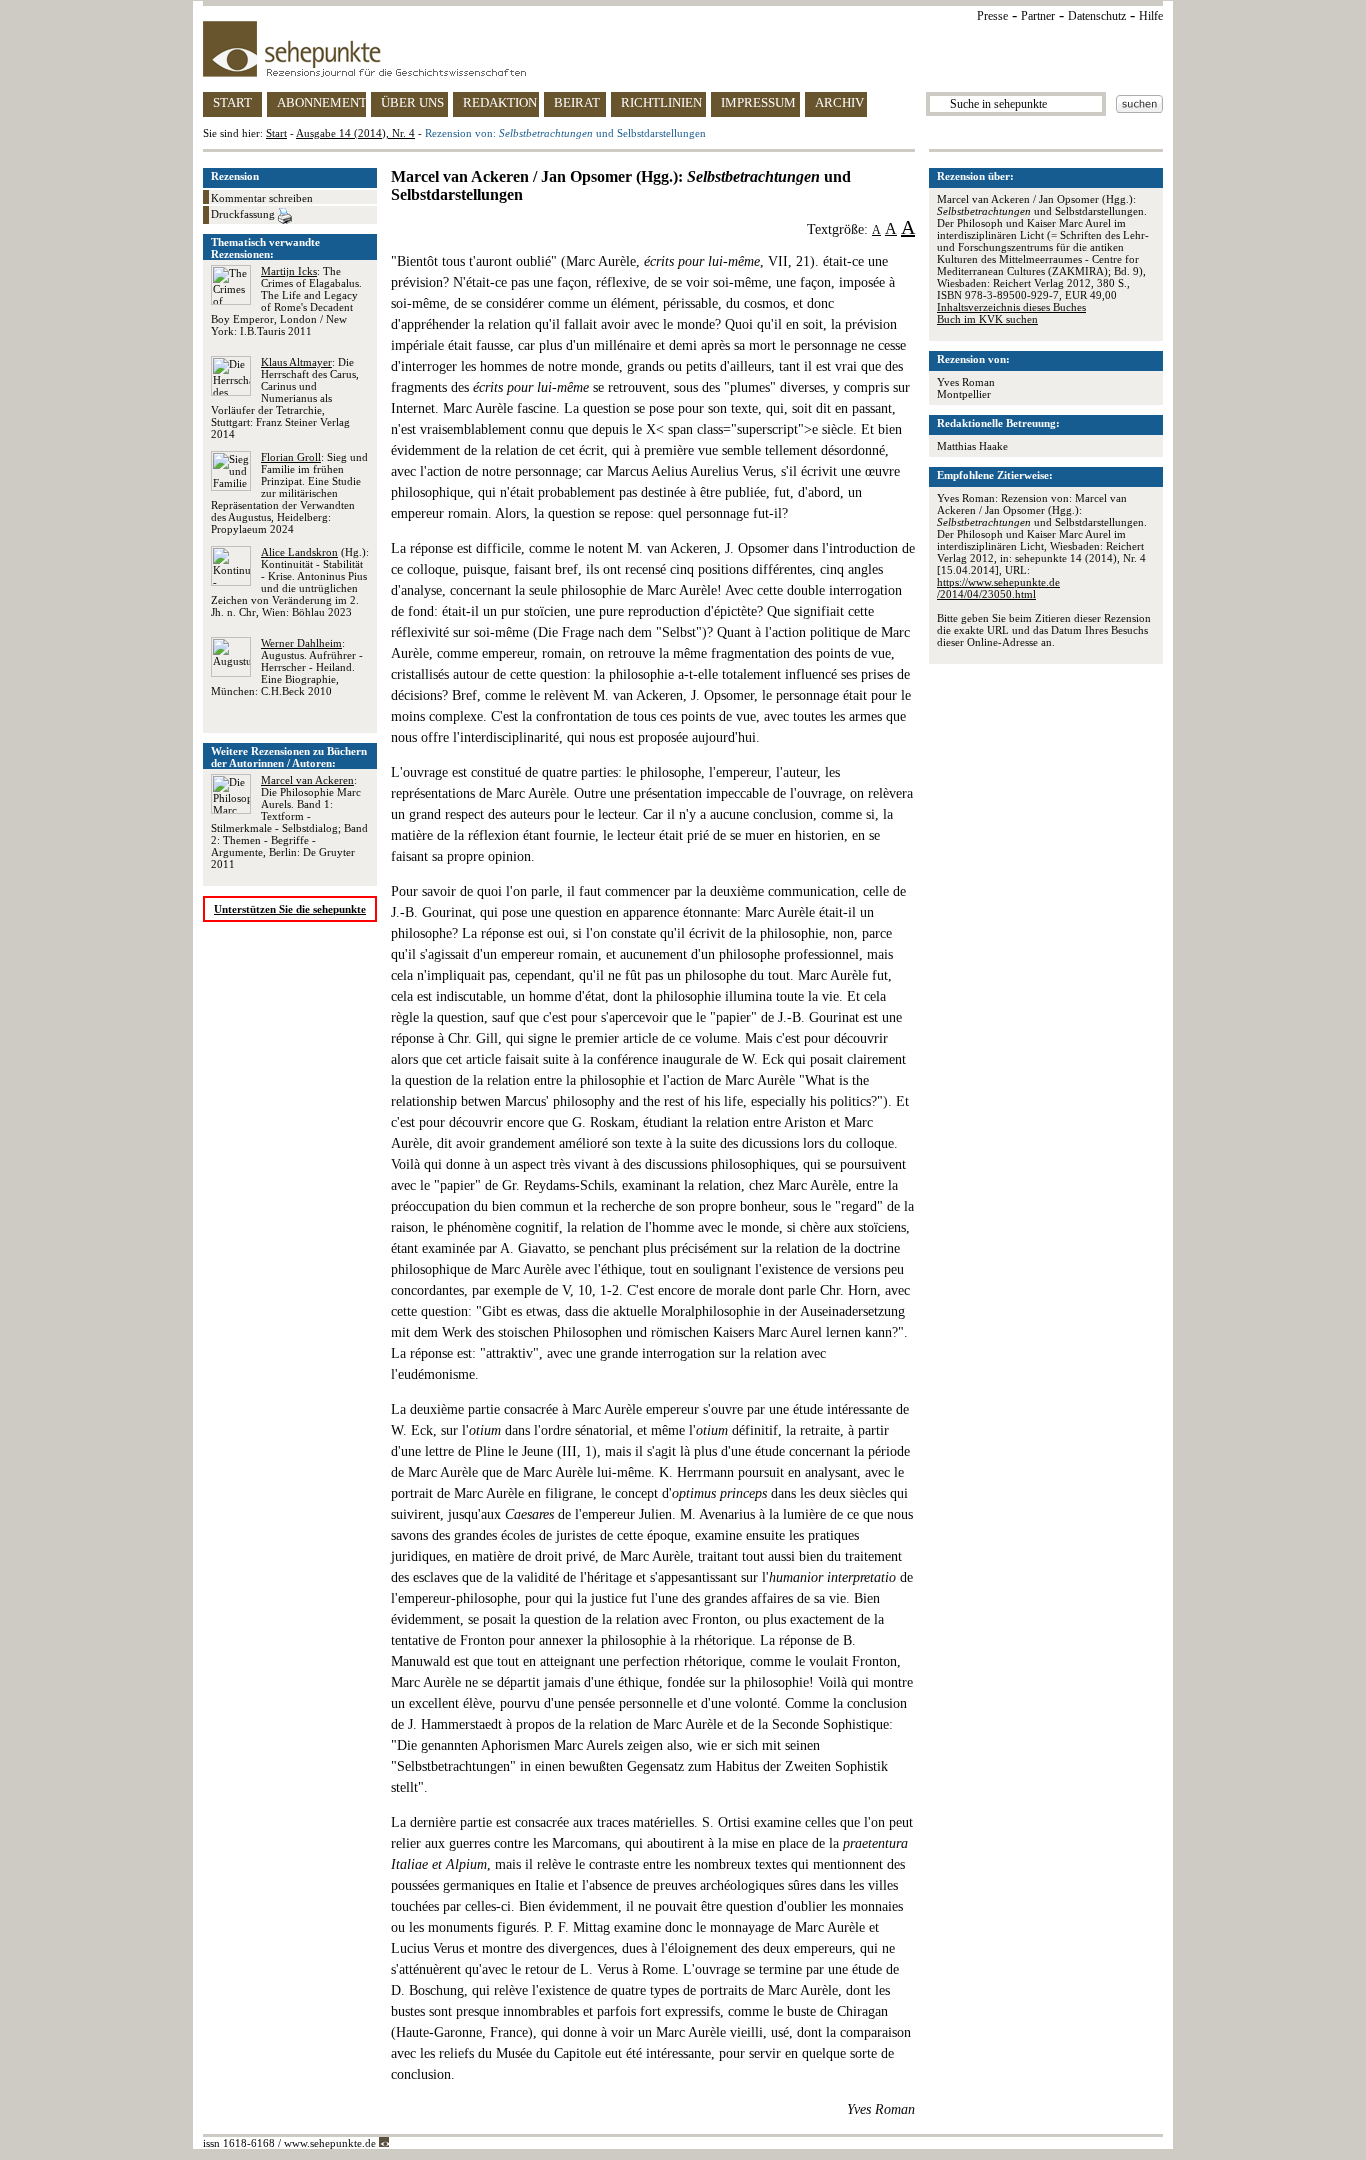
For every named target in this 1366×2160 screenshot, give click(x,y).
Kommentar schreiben (262, 198)
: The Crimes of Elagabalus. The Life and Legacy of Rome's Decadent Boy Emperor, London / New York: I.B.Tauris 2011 (286, 301)
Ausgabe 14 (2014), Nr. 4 (355, 133)
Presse (992, 16)
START (232, 102)
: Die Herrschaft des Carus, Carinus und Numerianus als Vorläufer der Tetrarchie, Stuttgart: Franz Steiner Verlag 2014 (285, 398)
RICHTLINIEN (661, 102)
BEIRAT (577, 102)
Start (276, 133)
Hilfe (1151, 16)
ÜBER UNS (412, 102)
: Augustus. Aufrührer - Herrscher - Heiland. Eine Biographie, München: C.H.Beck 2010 (287, 667)
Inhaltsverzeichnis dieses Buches (1011, 307)
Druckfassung (244, 214)
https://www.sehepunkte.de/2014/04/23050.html (998, 588)
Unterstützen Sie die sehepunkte (290, 909)
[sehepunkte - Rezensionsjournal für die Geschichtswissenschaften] (683, 49)
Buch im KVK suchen (987, 319)
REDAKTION (500, 102)
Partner (1038, 16)
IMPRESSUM (758, 102)
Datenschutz (1097, 16)
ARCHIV (839, 102)
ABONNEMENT (321, 102)
